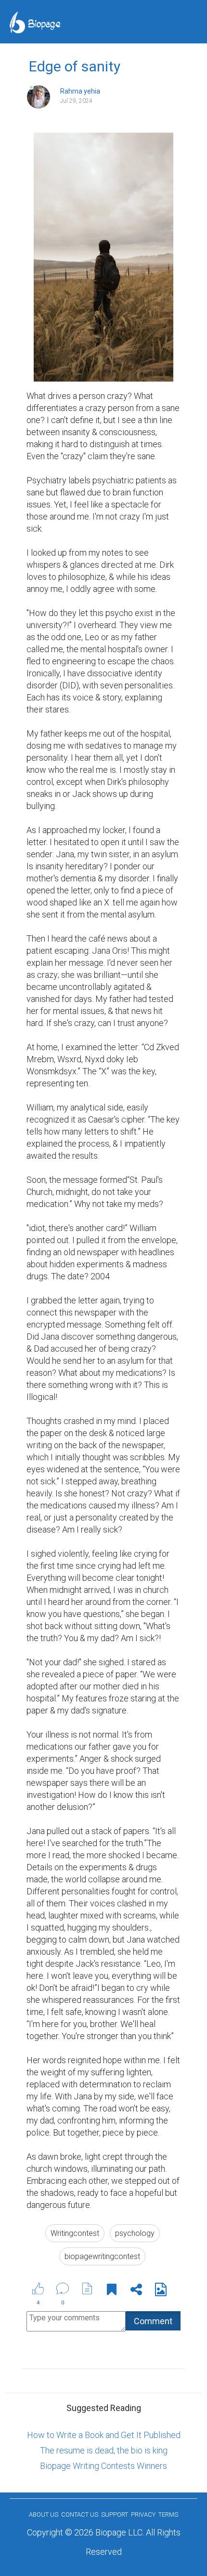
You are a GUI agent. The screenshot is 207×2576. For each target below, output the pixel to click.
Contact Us (80, 2514)
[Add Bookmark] (112, 2291)
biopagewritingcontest (102, 2256)
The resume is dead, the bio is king (104, 2450)
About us (44, 2514)
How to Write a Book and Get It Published (104, 2435)
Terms (168, 2514)
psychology (135, 2233)
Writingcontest (75, 2233)
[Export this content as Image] (161, 2291)
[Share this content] (136, 2291)
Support (115, 2514)
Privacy (143, 2514)
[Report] (87, 2288)
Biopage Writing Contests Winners (103, 2466)
